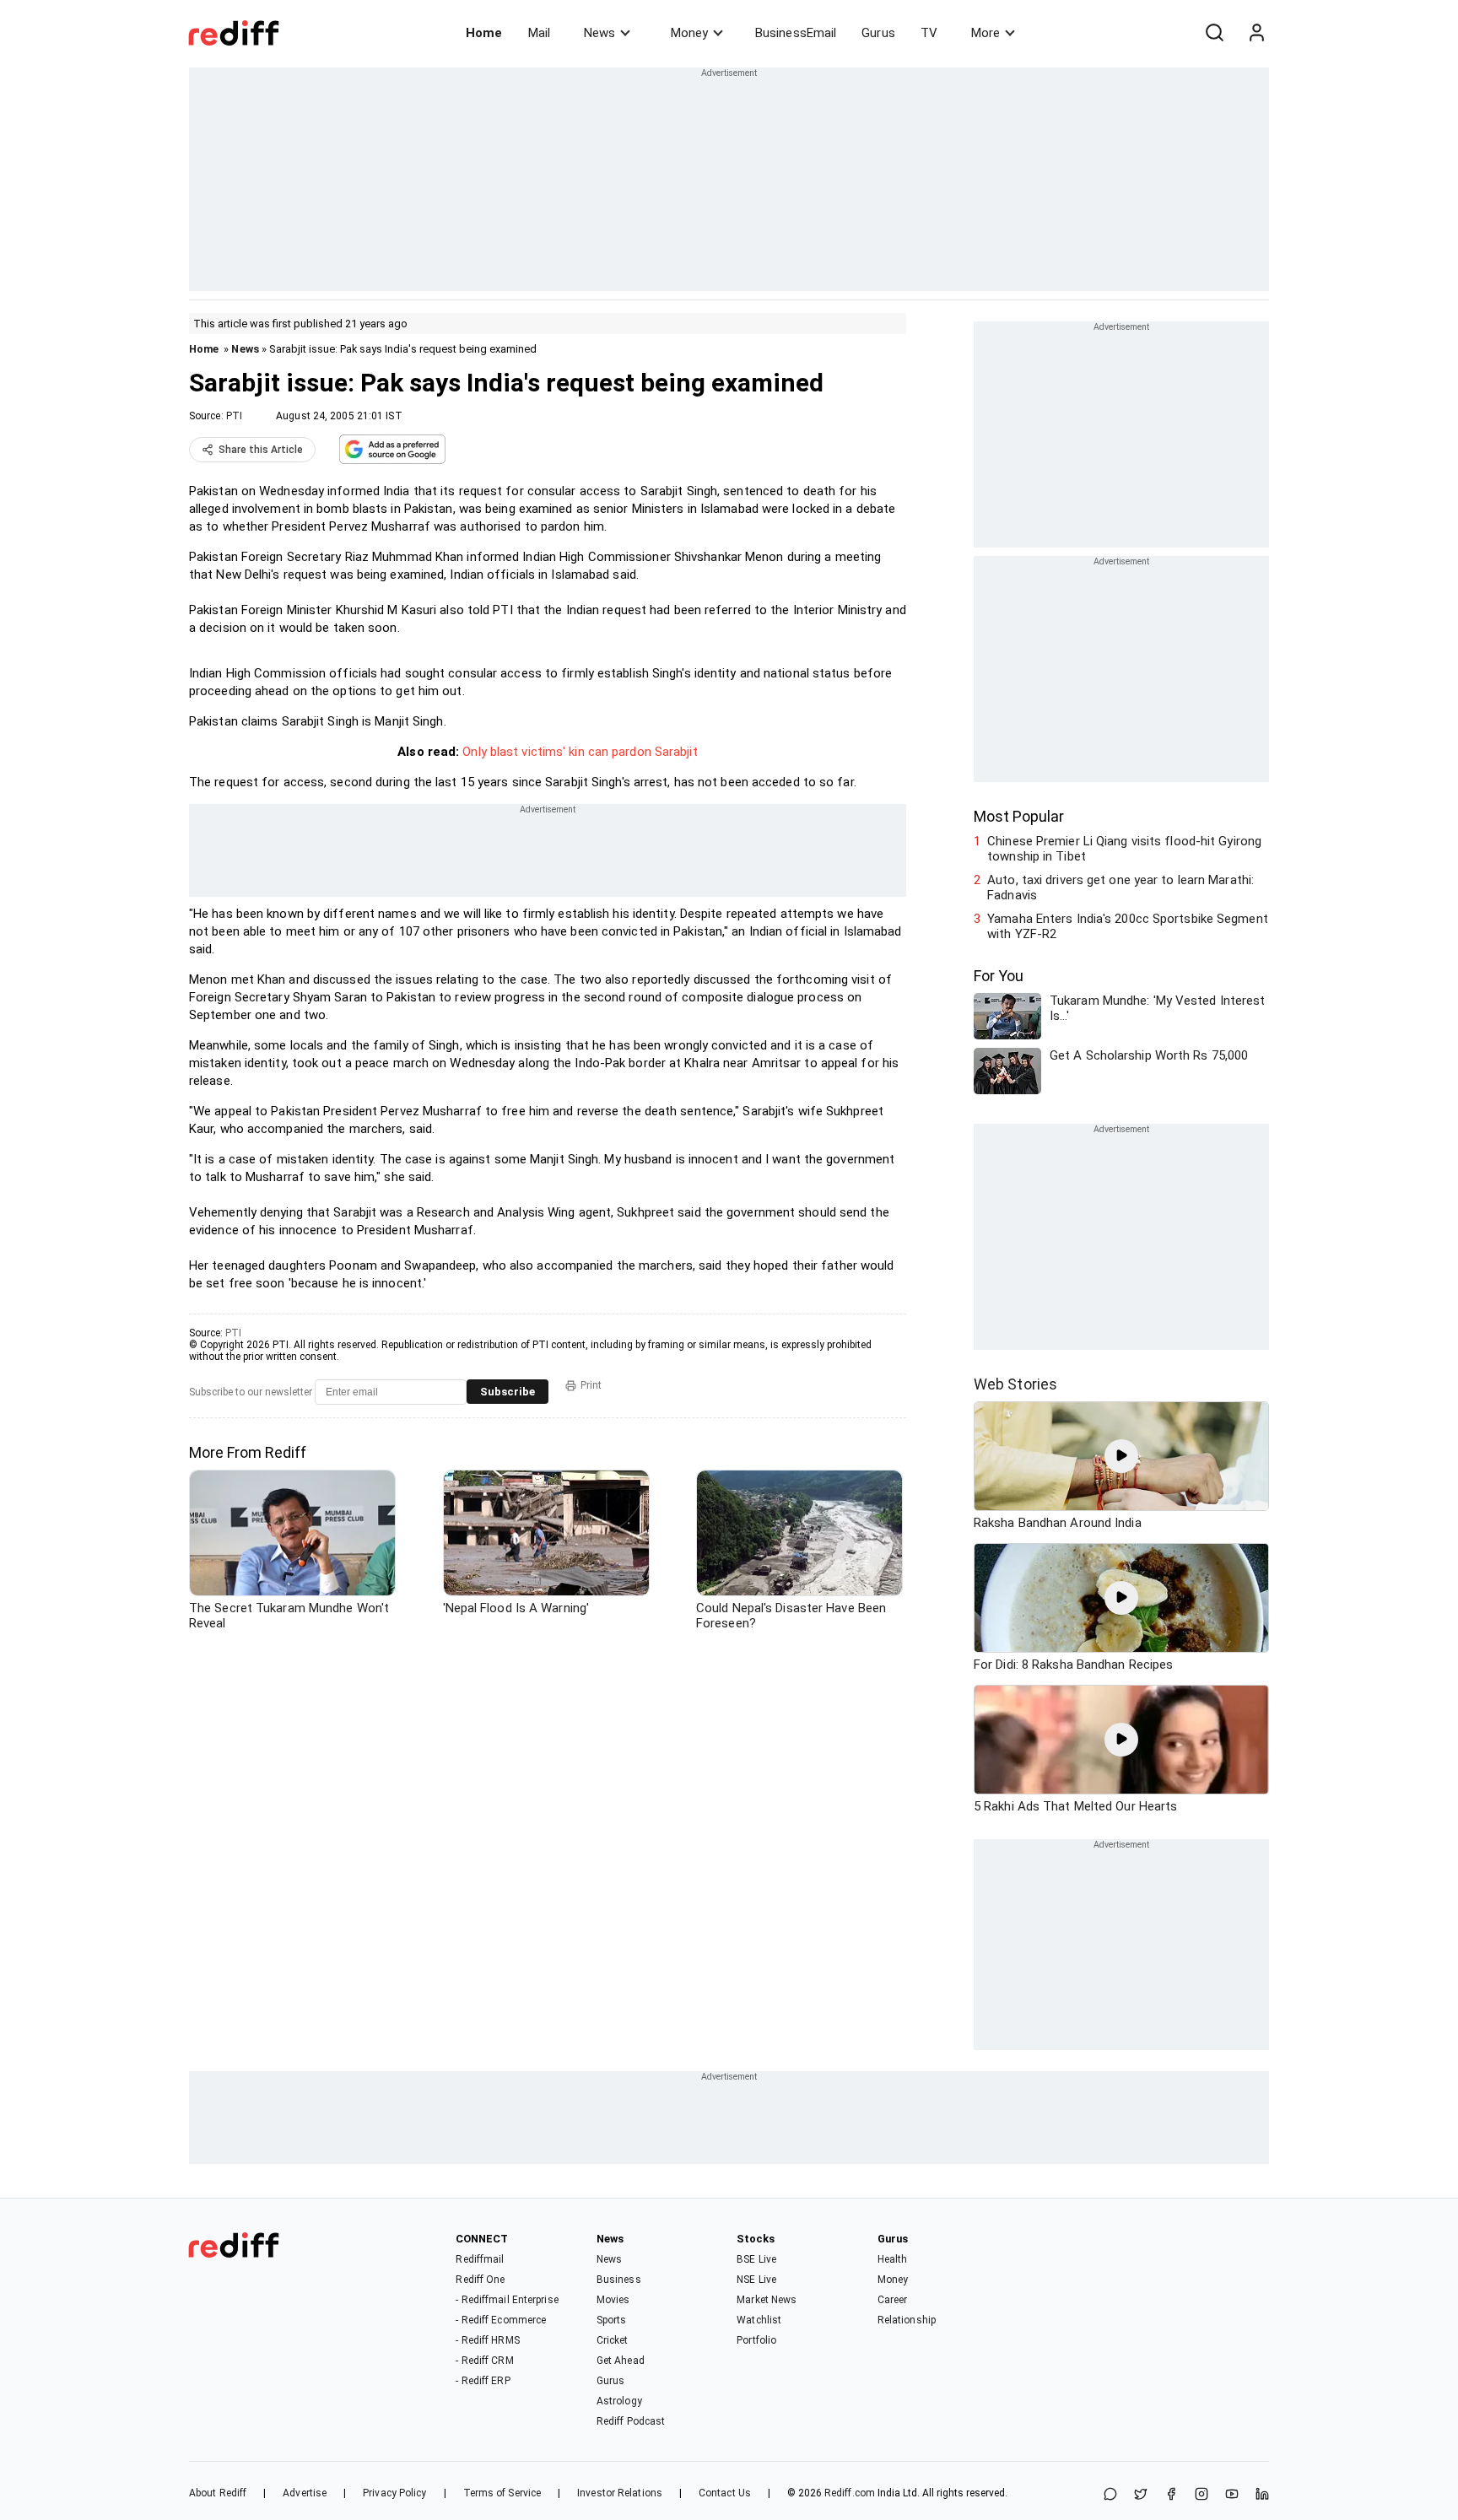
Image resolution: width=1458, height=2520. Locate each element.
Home (484, 33)
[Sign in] (1256, 33)
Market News (767, 2300)
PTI (234, 416)
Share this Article (261, 450)
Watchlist (759, 2320)
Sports (612, 2320)
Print (591, 1385)
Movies (613, 2300)
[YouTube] (1232, 2495)
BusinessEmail (796, 33)
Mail (539, 33)
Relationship (907, 2320)
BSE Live (756, 2259)
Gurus (878, 33)
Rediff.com (850, 2493)
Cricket (613, 2340)
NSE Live (756, 2280)
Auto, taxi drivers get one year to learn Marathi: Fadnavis (1120, 888)
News (599, 33)
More (985, 33)
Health (893, 2259)
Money (689, 33)
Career (893, 2300)
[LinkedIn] (1262, 2495)
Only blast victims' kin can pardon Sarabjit (580, 752)
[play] (1121, 1456)
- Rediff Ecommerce (501, 2320)
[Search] (1214, 33)
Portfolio (756, 2340)
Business (619, 2280)
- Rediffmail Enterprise (507, 2300)
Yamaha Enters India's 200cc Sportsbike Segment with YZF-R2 (1128, 926)
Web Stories (1015, 1384)
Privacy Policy (394, 2493)
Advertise (305, 2493)
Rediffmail (480, 2259)
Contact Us (725, 2493)
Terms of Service (502, 2493)
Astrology (619, 2401)
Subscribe (508, 1392)
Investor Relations (620, 2493)
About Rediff (218, 2493)
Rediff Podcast (631, 2421)
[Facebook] (1171, 2495)
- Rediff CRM (484, 2361)
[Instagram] (1201, 2495)
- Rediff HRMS (487, 2340)
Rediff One (480, 2280)
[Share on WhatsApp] (1110, 2495)
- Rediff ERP (483, 2381)
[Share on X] (1141, 2495)
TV (929, 33)
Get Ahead (621, 2361)
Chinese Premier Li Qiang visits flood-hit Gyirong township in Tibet (1124, 849)
